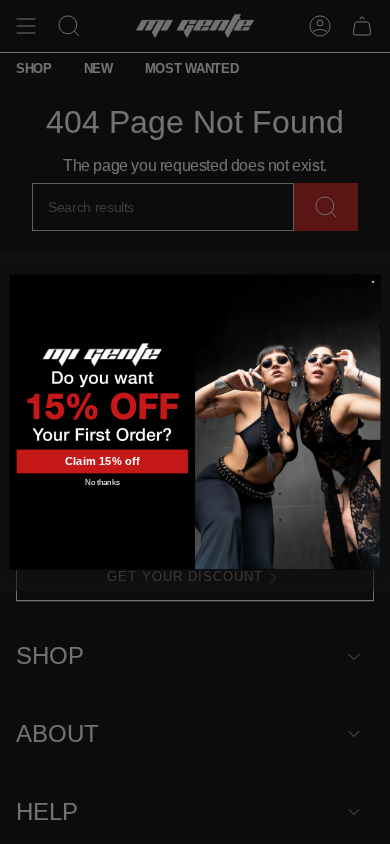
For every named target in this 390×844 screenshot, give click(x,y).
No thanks (102, 482)
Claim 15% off (102, 461)
